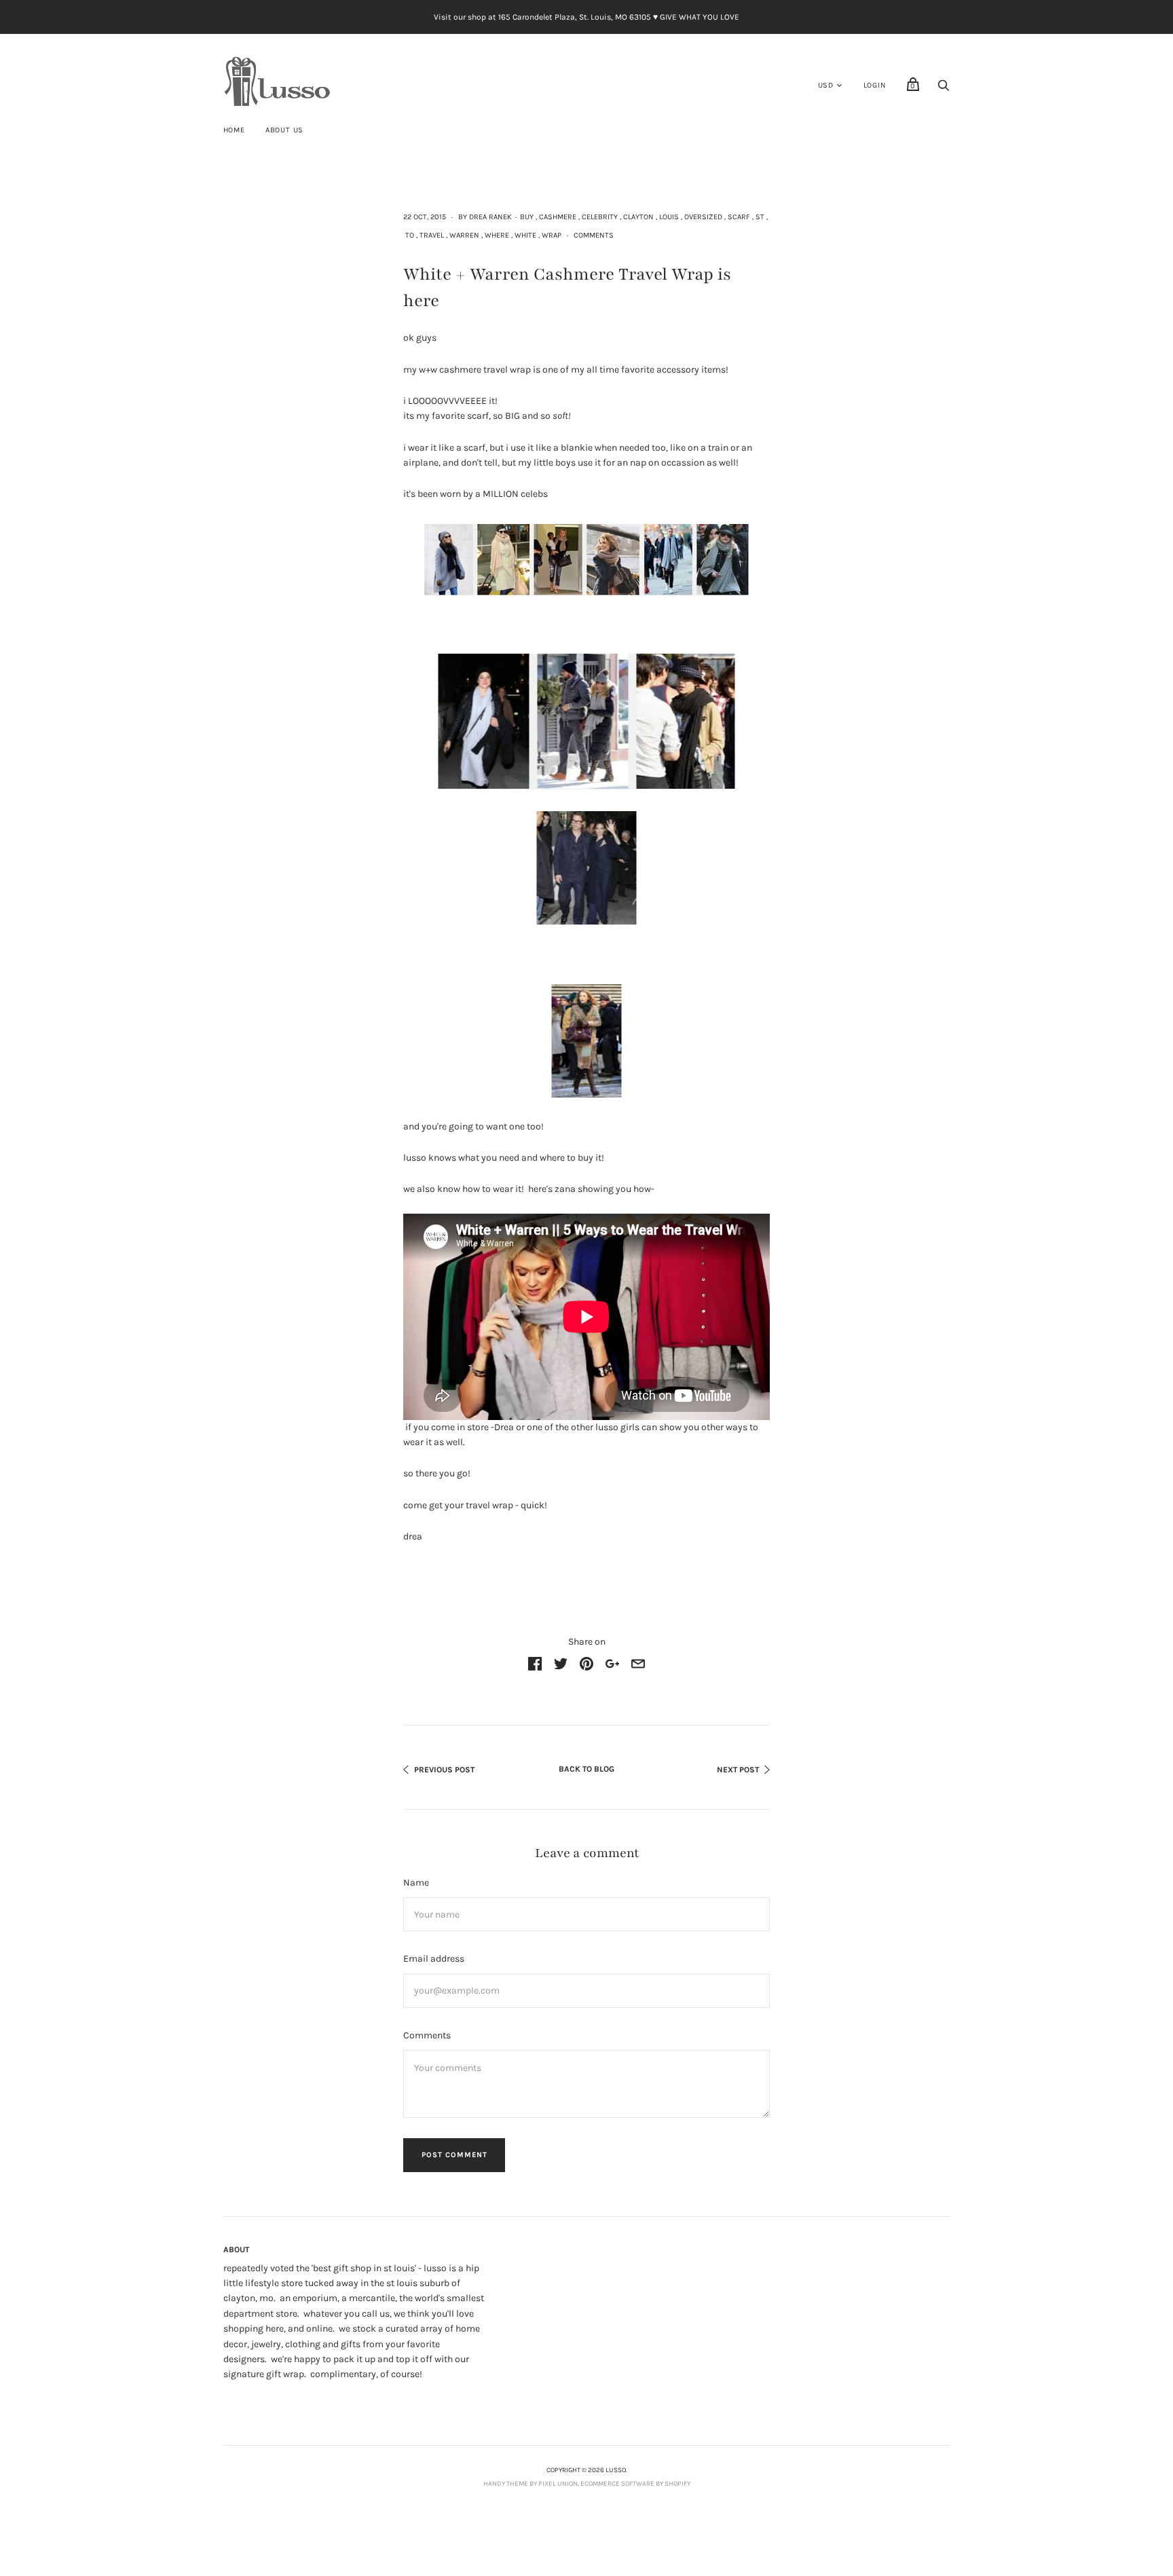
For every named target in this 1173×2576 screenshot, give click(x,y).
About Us (284, 130)
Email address (434, 1959)
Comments (594, 235)
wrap (552, 235)
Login (875, 85)
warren (464, 235)
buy (527, 217)
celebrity (600, 217)
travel (432, 235)
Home (234, 130)
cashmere (558, 217)
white (525, 235)
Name (416, 1883)
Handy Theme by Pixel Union (530, 2484)
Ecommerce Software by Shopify (635, 2484)
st (760, 217)
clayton (638, 217)
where (497, 235)
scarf (739, 217)
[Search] (944, 89)
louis (669, 217)
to (410, 235)
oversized (703, 217)
